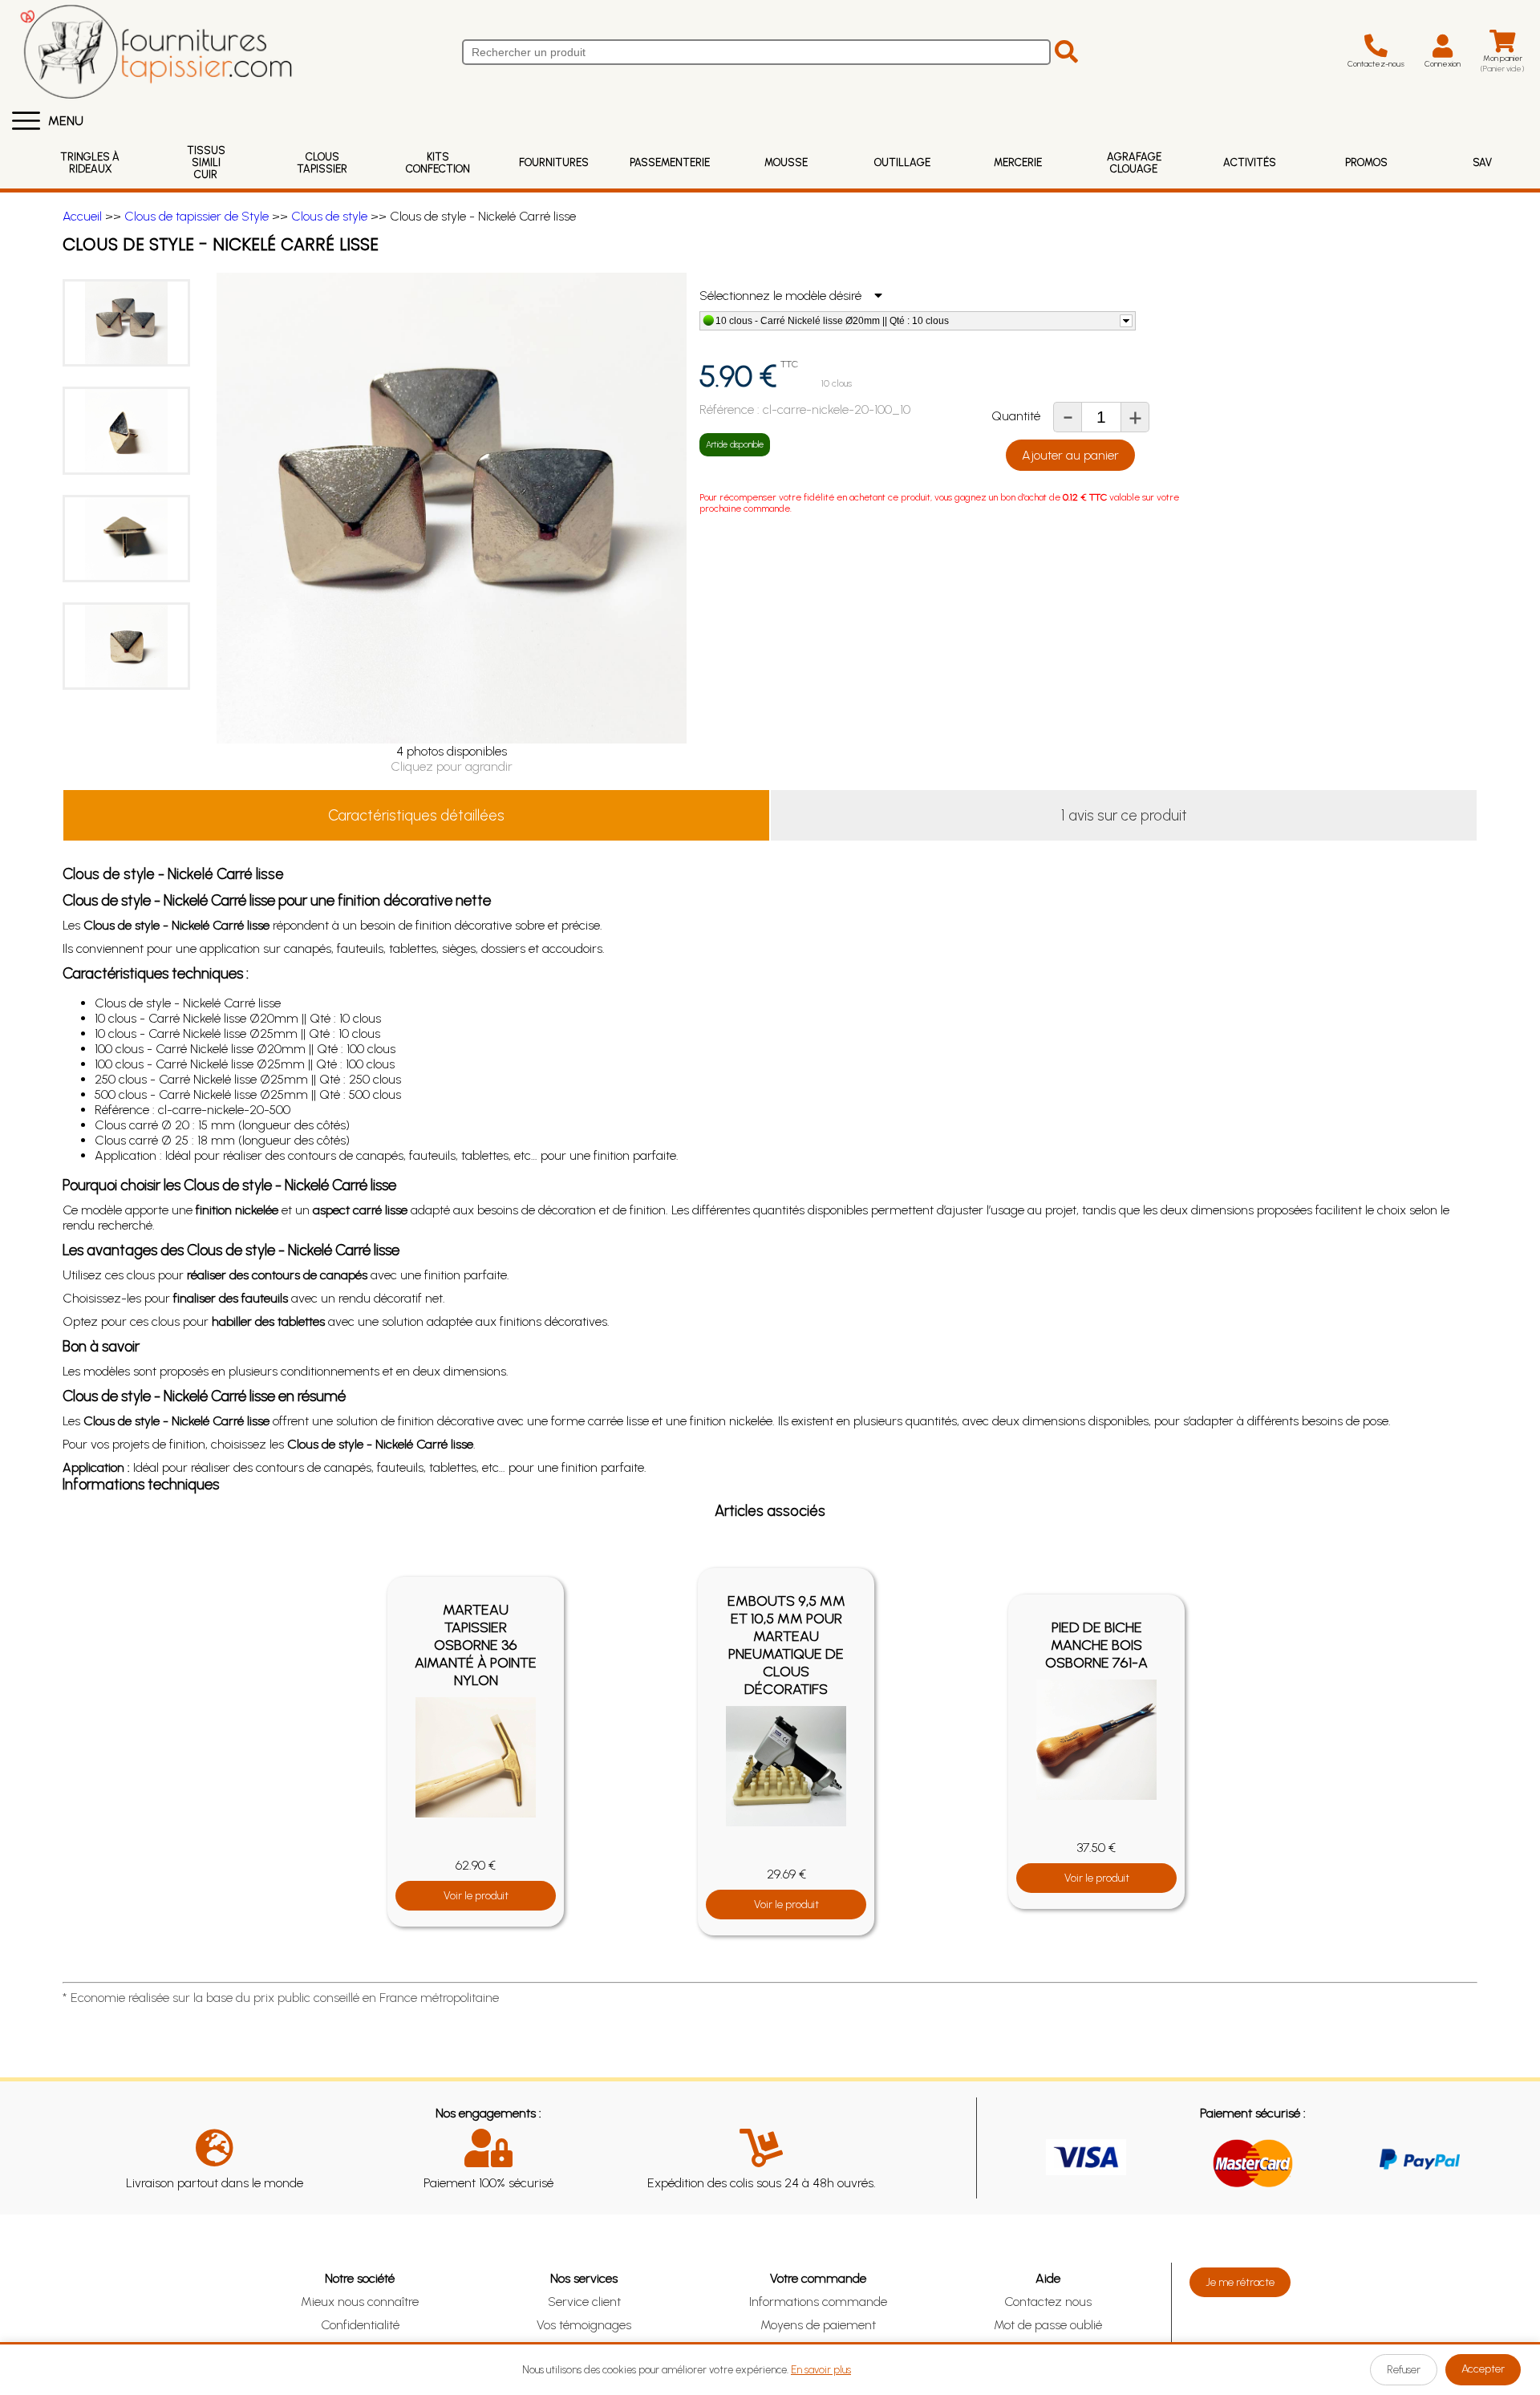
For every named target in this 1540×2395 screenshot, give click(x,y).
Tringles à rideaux (90, 163)
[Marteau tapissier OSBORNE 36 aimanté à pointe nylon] (476, 1757)
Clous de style (329, 216)
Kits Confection (438, 163)
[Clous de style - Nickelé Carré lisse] (126, 323)
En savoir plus (821, 2370)
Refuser (1404, 2370)
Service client (584, 2302)
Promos (1366, 162)
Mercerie (1018, 162)
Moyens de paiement (818, 2325)
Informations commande (818, 2302)
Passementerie (670, 162)
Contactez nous (1048, 2302)
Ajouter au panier (1070, 455)
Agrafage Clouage (1134, 163)
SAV (1482, 162)
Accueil (82, 216)
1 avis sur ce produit (1124, 815)
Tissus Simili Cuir (206, 162)
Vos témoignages (584, 2325)
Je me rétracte (1240, 2282)
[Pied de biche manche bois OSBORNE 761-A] (1096, 1740)
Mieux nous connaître (360, 2302)
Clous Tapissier (322, 163)
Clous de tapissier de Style (197, 216)
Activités (1250, 162)
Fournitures (554, 162)
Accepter (1483, 2369)
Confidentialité (360, 2325)
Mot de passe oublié (1048, 2325)
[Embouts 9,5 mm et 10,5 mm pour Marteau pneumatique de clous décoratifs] (786, 1766)
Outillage (902, 162)
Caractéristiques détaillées (416, 815)
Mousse (786, 162)
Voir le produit (476, 1896)
